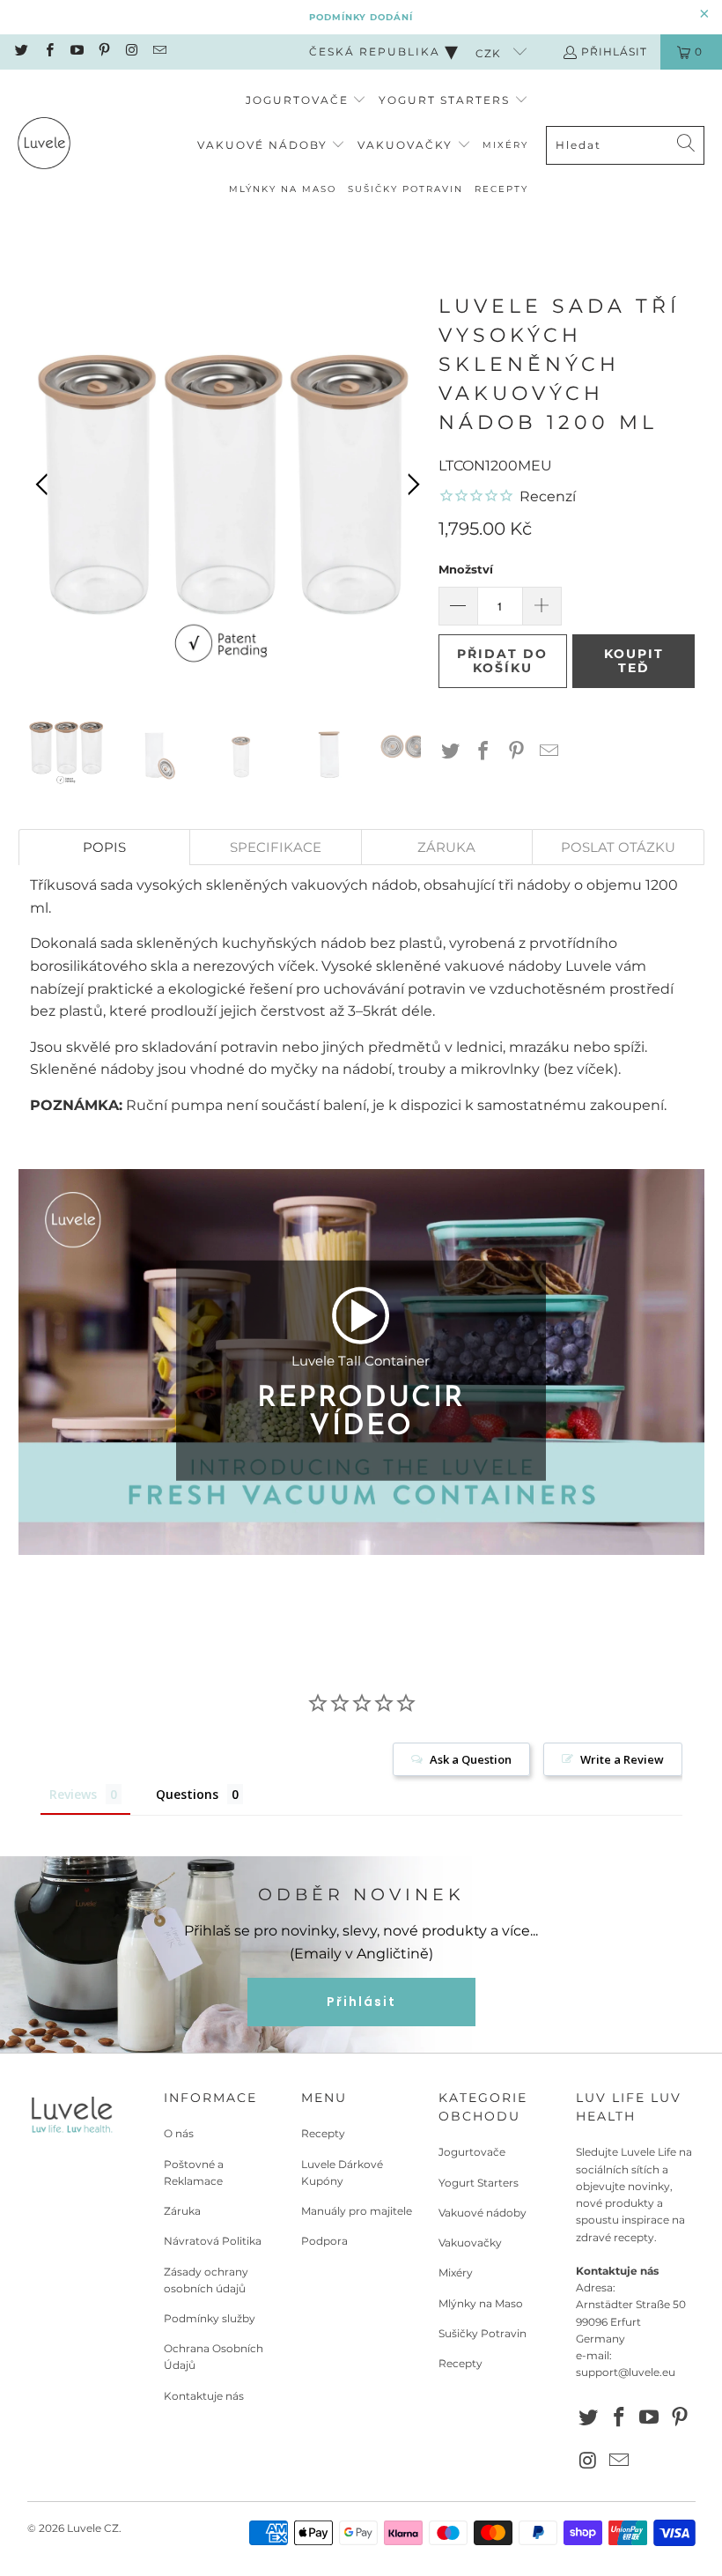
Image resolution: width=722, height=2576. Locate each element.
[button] (306, 101)
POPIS (104, 847)
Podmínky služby (210, 2318)
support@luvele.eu (626, 2372)
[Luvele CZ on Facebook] (48, 52)
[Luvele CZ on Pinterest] (103, 52)
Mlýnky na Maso (481, 2303)
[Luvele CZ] (44, 146)
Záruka (182, 2211)
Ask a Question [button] (471, 1759)
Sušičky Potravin (483, 2333)
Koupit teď (634, 661)
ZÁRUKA (446, 847)
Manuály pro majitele (357, 2211)
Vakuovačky (470, 2243)
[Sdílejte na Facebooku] (483, 752)
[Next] (411, 485)
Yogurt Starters (479, 2183)
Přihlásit (614, 52)
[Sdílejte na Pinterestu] (517, 752)
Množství (466, 569)
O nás (179, 2133)
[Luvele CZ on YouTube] (76, 52)
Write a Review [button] (622, 1759)
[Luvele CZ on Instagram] (131, 52)
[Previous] (45, 485)
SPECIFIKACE (276, 847)
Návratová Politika (213, 2241)
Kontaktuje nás (204, 2396)
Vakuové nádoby (483, 2213)
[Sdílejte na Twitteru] (451, 752)
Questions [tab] (187, 1794)
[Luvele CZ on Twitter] (21, 52)
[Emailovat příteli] (549, 752)
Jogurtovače (472, 2152)
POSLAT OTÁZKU (618, 847)
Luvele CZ (93, 2528)
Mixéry (456, 2273)
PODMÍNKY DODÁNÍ (361, 17)
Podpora (324, 2241)
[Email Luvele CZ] (158, 52)
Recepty (323, 2133)
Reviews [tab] (73, 1794)
